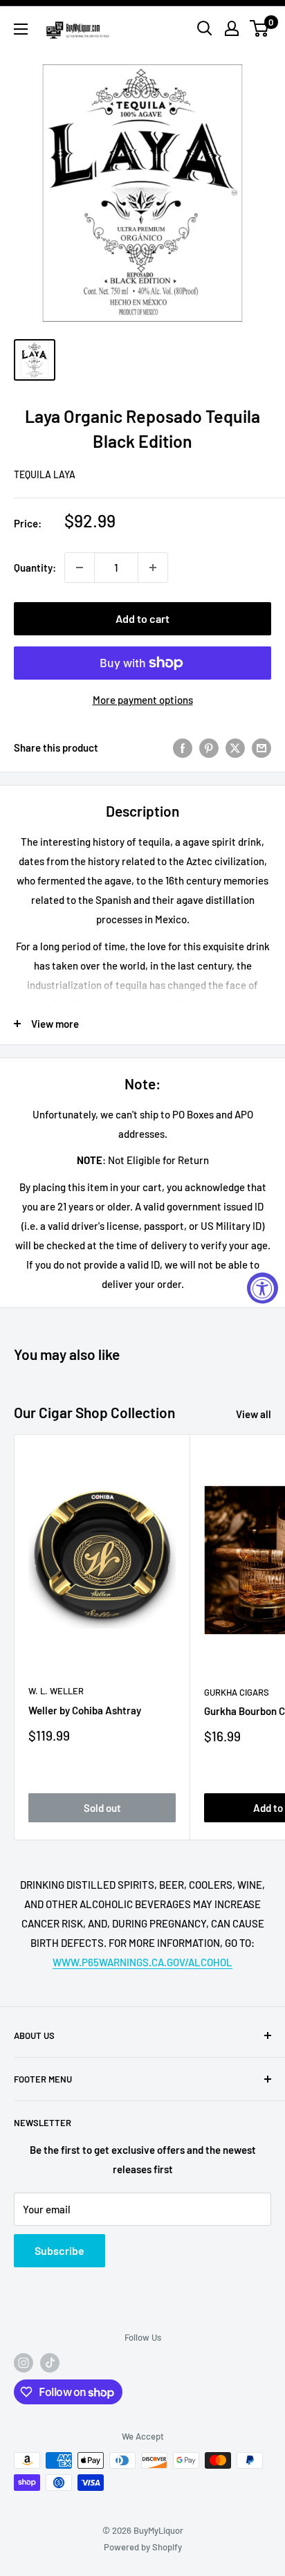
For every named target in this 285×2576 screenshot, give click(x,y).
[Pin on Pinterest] (209, 747)
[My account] (232, 28)
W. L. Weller (56, 1691)
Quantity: (35, 568)
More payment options (143, 700)
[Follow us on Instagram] (24, 2363)
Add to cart (142, 618)
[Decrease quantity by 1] (80, 568)
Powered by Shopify (143, 2547)
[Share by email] (261, 747)
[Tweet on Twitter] (235, 747)
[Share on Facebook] (183, 747)
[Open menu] (21, 29)
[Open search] (205, 28)
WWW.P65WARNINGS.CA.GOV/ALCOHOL (142, 1962)
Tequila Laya (45, 474)
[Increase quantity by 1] (153, 568)
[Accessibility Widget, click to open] (263, 1288)
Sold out (102, 1808)
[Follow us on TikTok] (50, 2363)
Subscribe (59, 2250)
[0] (260, 28)
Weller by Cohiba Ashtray (85, 1710)
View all (254, 1414)
